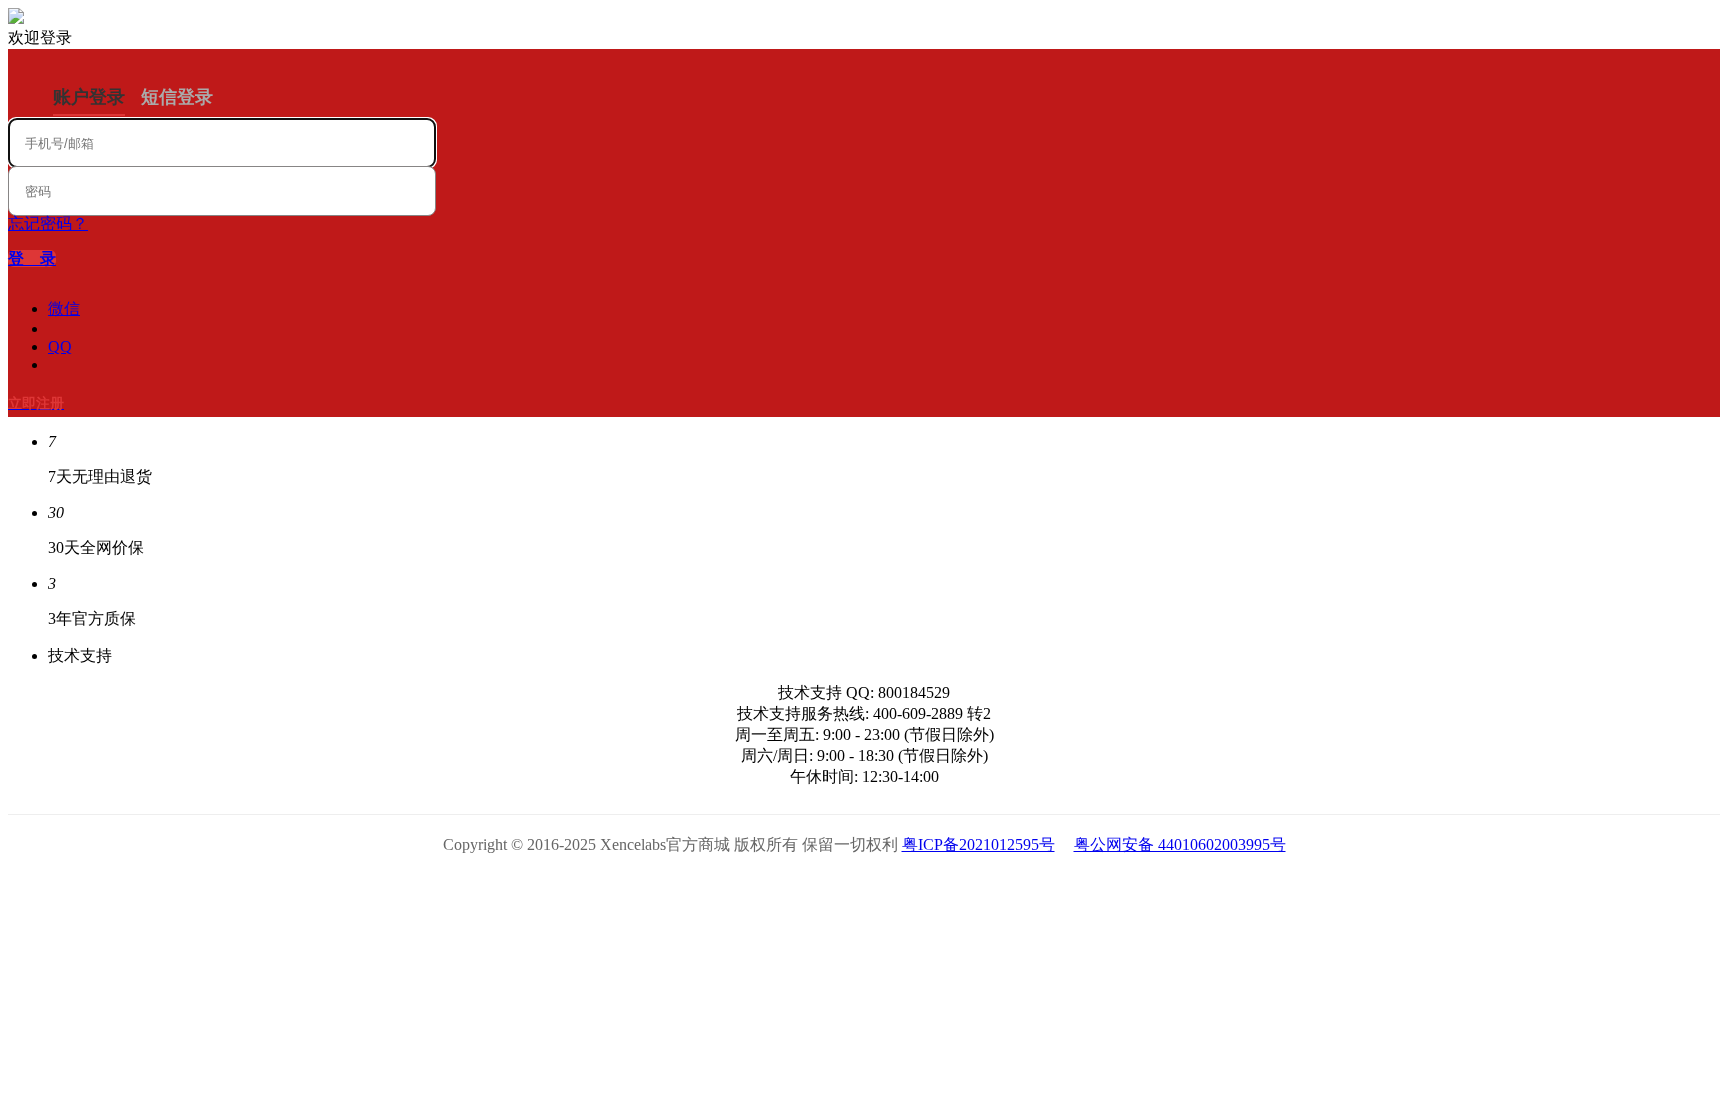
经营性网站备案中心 (638, 888)
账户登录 (89, 97)
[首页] (16, 18)
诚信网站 (977, 888)
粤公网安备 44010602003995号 (1180, 844)
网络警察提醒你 (864, 888)
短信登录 (177, 97)
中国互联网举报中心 (1090, 888)
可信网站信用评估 (751, 888)
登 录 (32, 258)
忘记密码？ (48, 223)
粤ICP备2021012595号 (978, 844)
